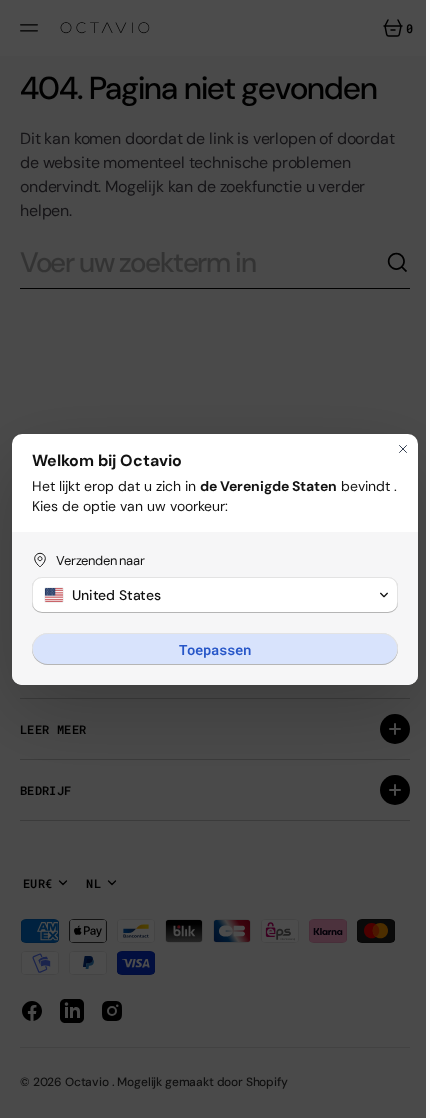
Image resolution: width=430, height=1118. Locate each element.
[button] (207, 595)
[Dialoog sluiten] (388, 449)
